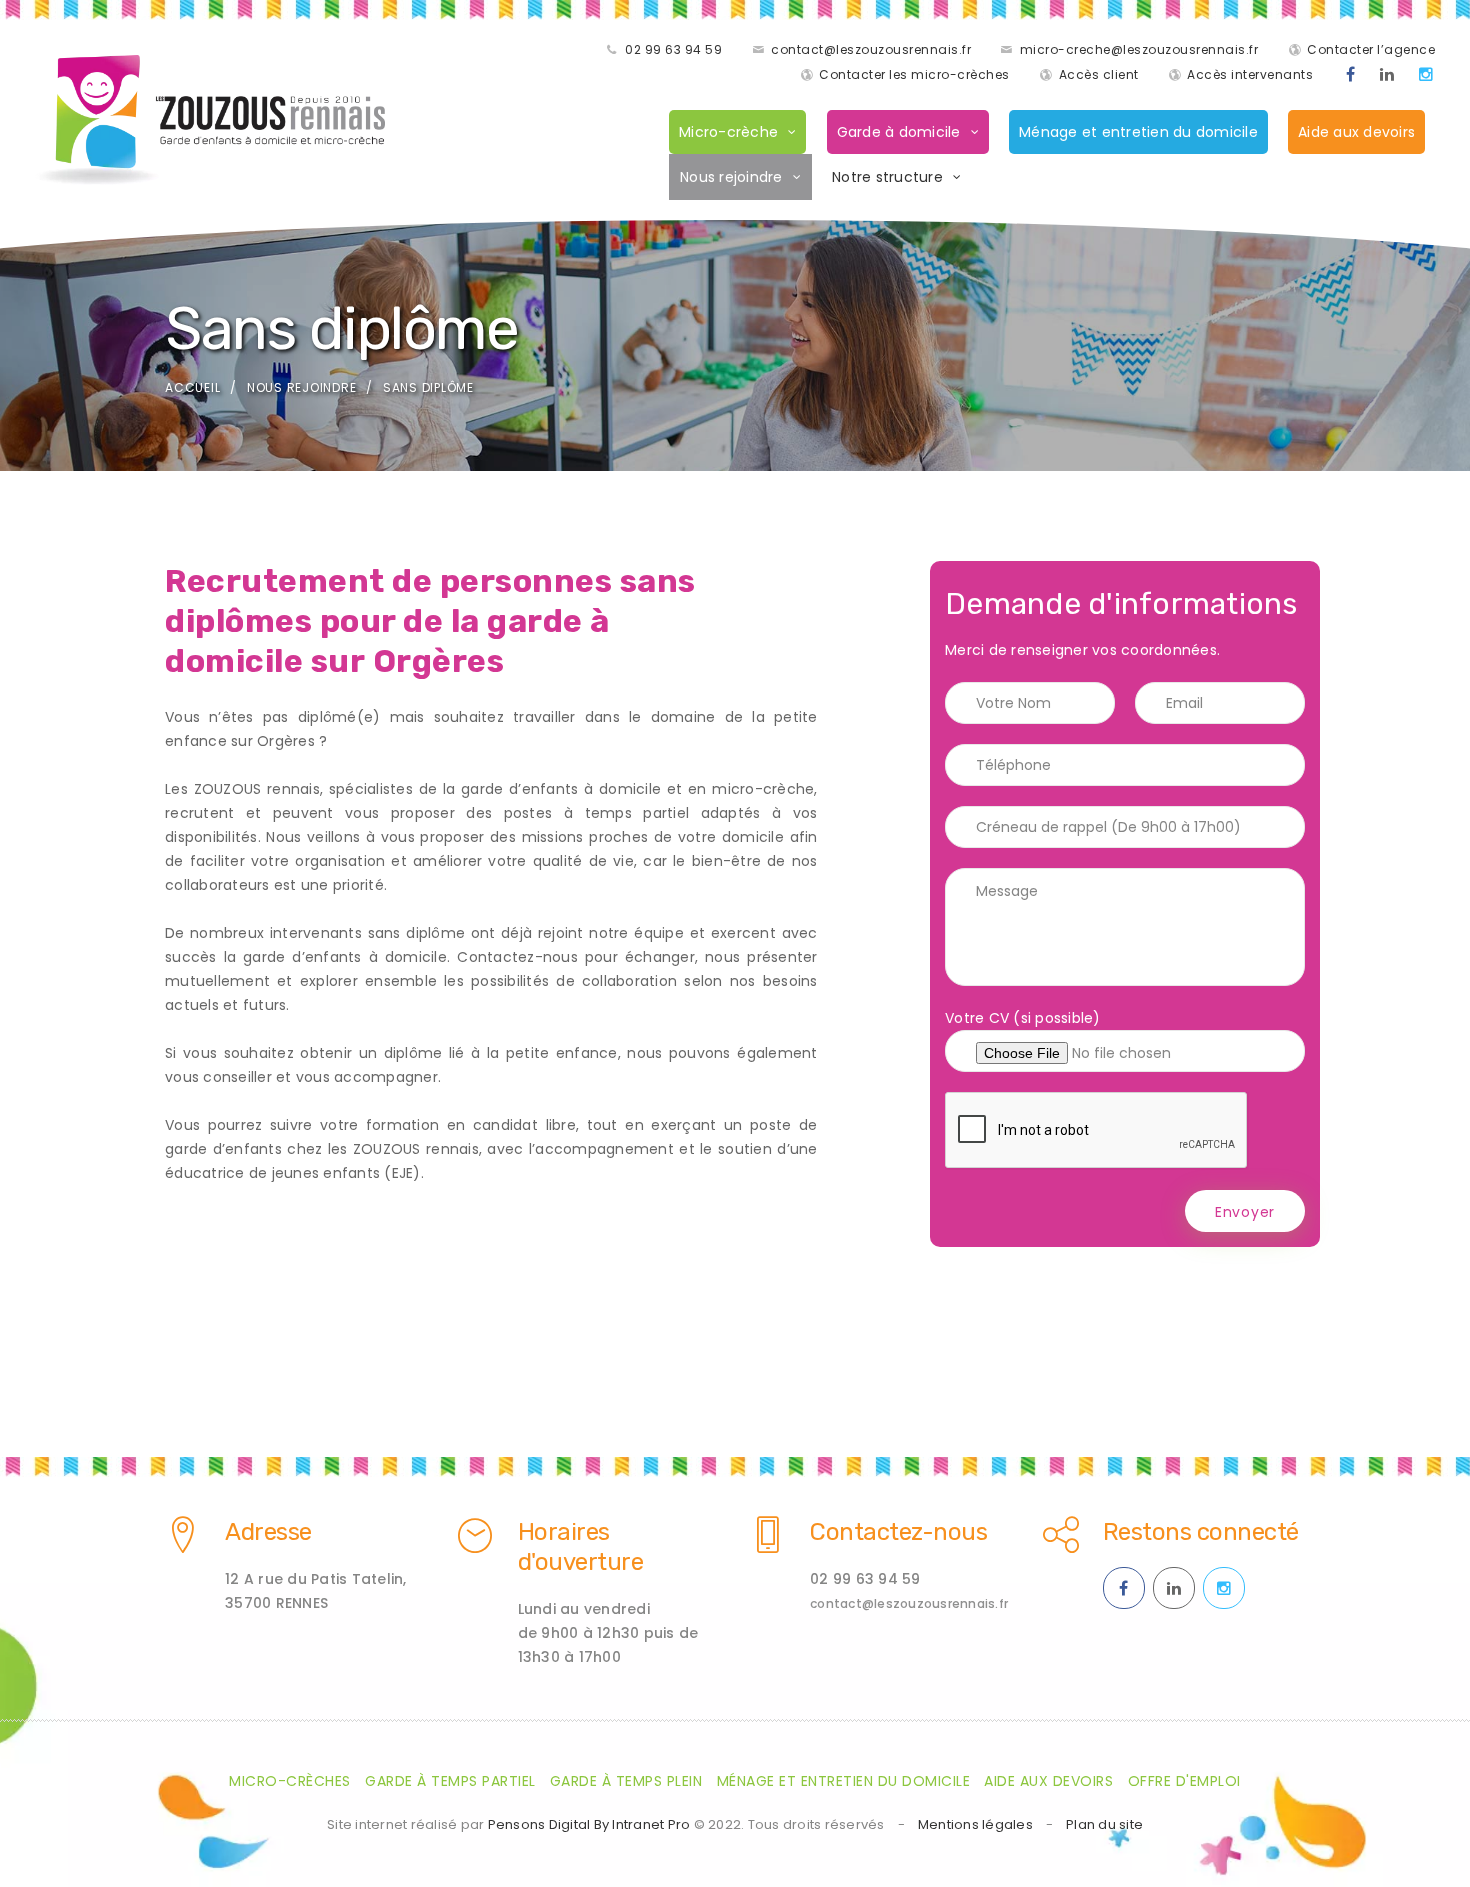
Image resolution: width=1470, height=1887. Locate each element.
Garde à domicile (899, 132)
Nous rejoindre (731, 177)
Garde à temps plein (626, 1781)
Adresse (268, 1532)
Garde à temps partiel (450, 1781)
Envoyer (1245, 1212)
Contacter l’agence (1371, 49)
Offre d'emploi (1184, 1781)
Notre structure (887, 177)
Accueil (192, 387)
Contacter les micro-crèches (914, 74)
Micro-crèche (728, 132)
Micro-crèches (290, 1781)
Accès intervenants (1250, 74)
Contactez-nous (898, 1532)
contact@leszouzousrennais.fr (871, 49)
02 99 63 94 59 (673, 49)
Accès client (1099, 74)
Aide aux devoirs (1356, 132)
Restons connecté (1201, 1532)
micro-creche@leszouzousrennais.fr (1139, 49)
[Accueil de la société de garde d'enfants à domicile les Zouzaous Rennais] (210, 120)
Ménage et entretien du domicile (1138, 132)
